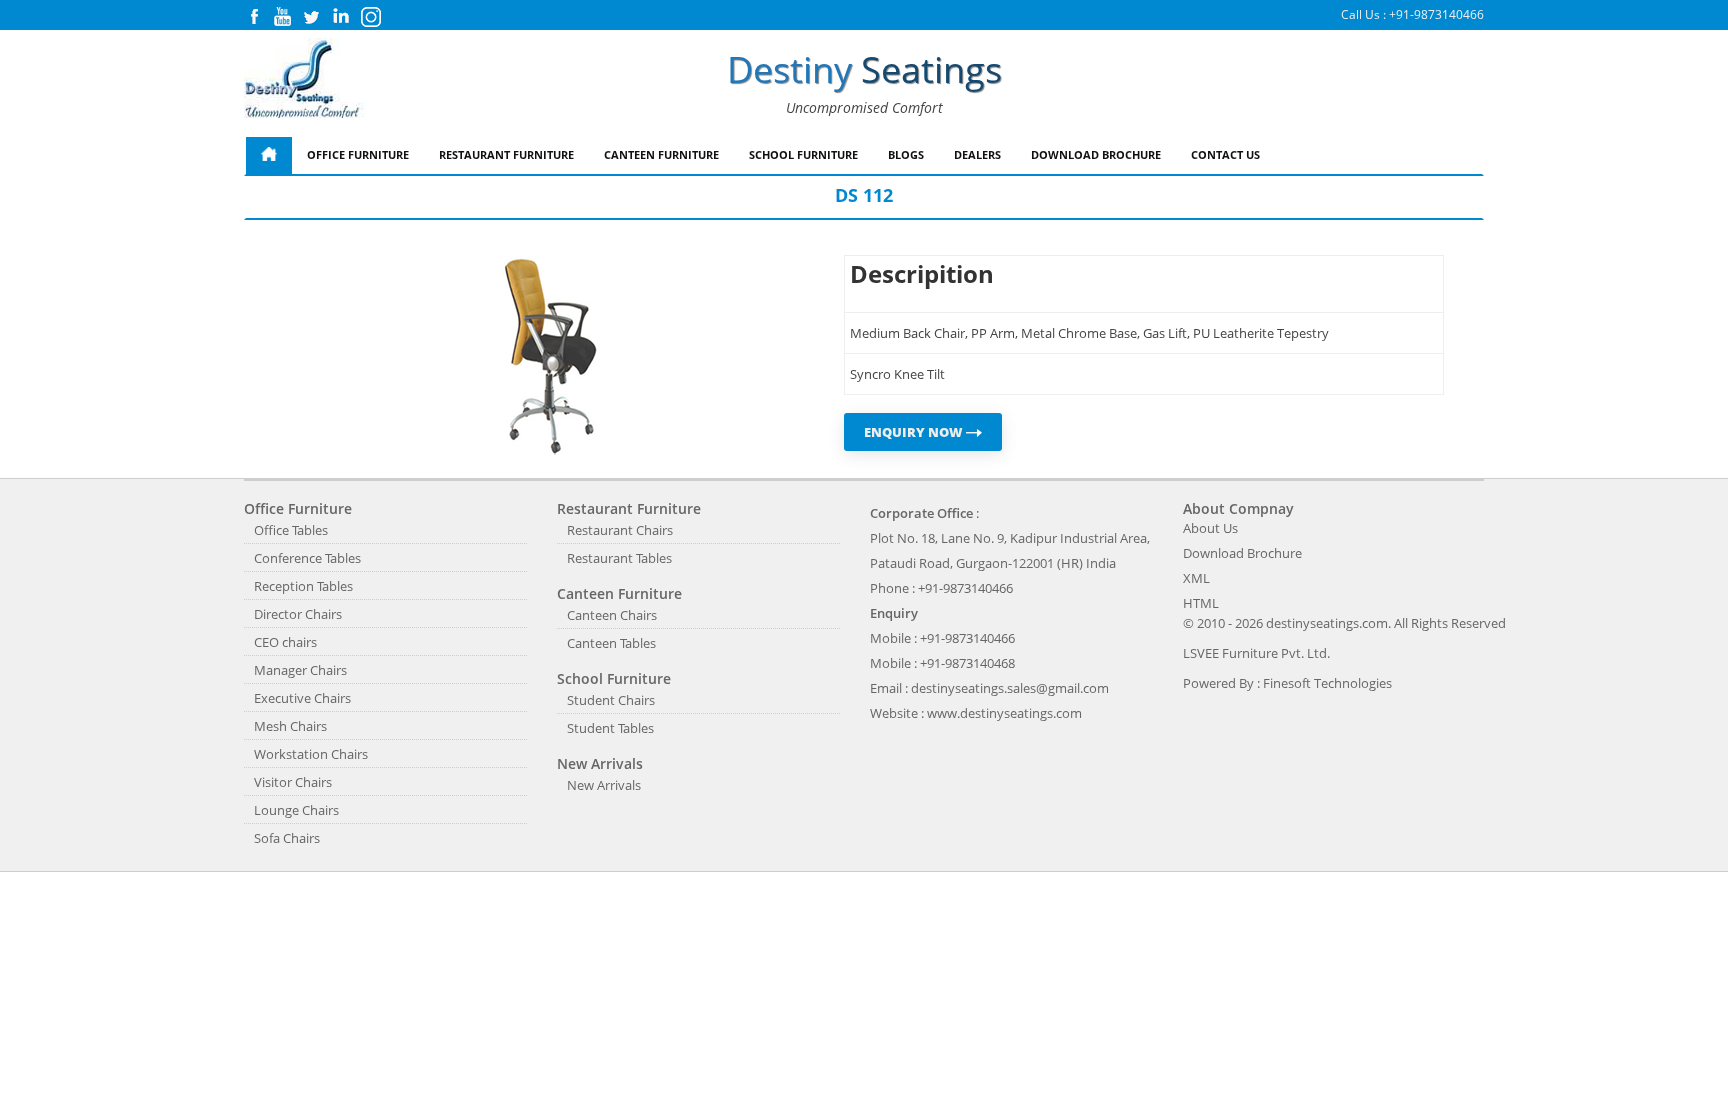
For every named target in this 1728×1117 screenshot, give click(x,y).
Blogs (906, 154)
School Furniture (803, 154)
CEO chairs (285, 642)
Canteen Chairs (612, 615)
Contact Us (1225, 154)
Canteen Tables (611, 643)
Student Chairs (611, 700)
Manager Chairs (300, 670)
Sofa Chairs (287, 838)
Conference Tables (307, 558)
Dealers (977, 154)
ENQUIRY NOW (915, 432)
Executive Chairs (302, 698)
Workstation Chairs (311, 754)
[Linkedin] (341, 21)
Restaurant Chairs (620, 530)
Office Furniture (358, 154)
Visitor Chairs (293, 782)
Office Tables (291, 530)
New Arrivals (604, 785)
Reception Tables (303, 586)
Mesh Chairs (290, 726)
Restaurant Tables (619, 558)
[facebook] (254, 21)
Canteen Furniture (661, 154)
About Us (1210, 528)
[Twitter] (311, 21)
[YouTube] (282, 21)
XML (1196, 578)
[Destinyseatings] (305, 79)
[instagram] (371, 22)
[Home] (269, 155)
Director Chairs (298, 614)
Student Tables (610, 728)
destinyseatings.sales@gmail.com (1010, 688)
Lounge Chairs (296, 810)
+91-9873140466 (1436, 14)
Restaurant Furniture (506, 154)
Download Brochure (1096, 154)
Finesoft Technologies (1327, 683)
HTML (1201, 603)
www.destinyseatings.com (1004, 713)
